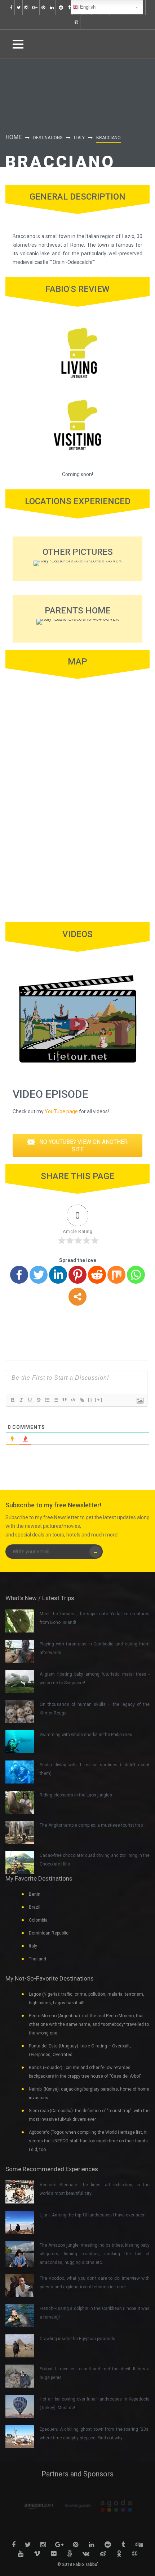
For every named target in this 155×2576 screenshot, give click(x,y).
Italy (79, 138)
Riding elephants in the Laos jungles (76, 1795)
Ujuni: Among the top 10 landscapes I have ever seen (93, 2215)
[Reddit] (97, 1275)
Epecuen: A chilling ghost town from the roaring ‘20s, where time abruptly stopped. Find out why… (95, 2434)
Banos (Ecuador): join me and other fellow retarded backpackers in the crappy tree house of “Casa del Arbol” (85, 2072)
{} (90, 1400)
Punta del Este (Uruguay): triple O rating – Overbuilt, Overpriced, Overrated (80, 2050)
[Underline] (30, 1400)
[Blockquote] (64, 1400)
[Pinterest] (77, 1275)
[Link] (81, 1400)
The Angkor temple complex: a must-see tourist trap (91, 1825)
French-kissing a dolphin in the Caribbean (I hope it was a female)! (95, 2313)
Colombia (38, 1920)
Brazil (35, 1907)
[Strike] (38, 1400)
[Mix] (116, 1275)
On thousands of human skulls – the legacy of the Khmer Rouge (95, 1709)
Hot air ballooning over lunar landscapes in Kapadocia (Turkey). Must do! (95, 2403)
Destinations (48, 138)
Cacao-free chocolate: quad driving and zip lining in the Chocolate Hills (95, 1860)
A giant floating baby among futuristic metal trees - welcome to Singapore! (95, 1678)
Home (14, 137)
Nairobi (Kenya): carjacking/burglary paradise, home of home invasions (89, 2093)
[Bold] (12, 1400)
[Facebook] (19, 1275)
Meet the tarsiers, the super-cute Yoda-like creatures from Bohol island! (95, 1618)
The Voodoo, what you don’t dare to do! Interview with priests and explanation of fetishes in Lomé (95, 2283)
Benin (35, 1894)
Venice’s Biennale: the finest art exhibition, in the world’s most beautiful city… (95, 2189)
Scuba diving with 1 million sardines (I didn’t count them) (95, 1769)
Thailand (37, 1959)
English (87, 7)
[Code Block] (73, 1400)
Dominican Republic (49, 1933)
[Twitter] (39, 1275)
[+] (99, 1400)
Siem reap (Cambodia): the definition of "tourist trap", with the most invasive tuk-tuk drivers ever (89, 2115)
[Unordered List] (56, 1400)
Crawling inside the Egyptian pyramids (77, 2339)
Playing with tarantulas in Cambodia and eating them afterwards (95, 1648)
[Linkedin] (58, 1275)
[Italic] (21, 1400)
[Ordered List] (47, 1400)
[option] (39, 2506)
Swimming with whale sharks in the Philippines (86, 1735)
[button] (77, 1146)
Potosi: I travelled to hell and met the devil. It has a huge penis (95, 2373)
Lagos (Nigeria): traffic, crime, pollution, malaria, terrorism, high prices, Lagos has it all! (87, 1999)
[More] (77, 1297)
